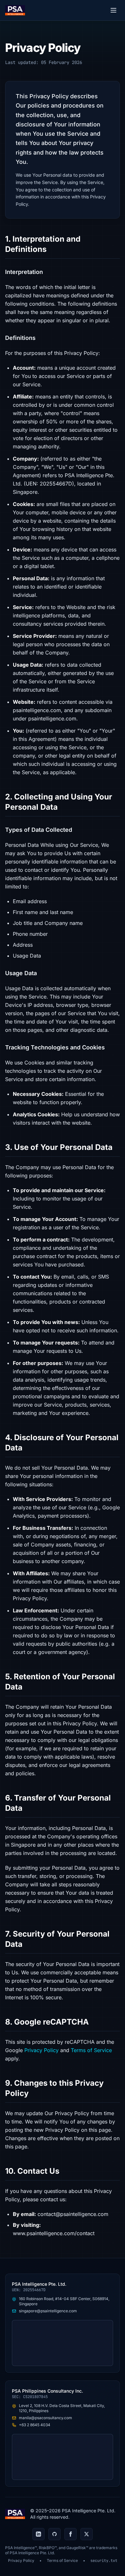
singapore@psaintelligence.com (48, 2311)
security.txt (104, 2561)
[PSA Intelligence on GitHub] (54, 2534)
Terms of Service (91, 2050)
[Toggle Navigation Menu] (113, 10)
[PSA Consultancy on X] (87, 2534)
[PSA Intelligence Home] (15, 10)
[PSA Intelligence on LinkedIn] (38, 2534)
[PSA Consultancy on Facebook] (71, 2534)
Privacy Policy (42, 2050)
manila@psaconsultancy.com (46, 2418)
